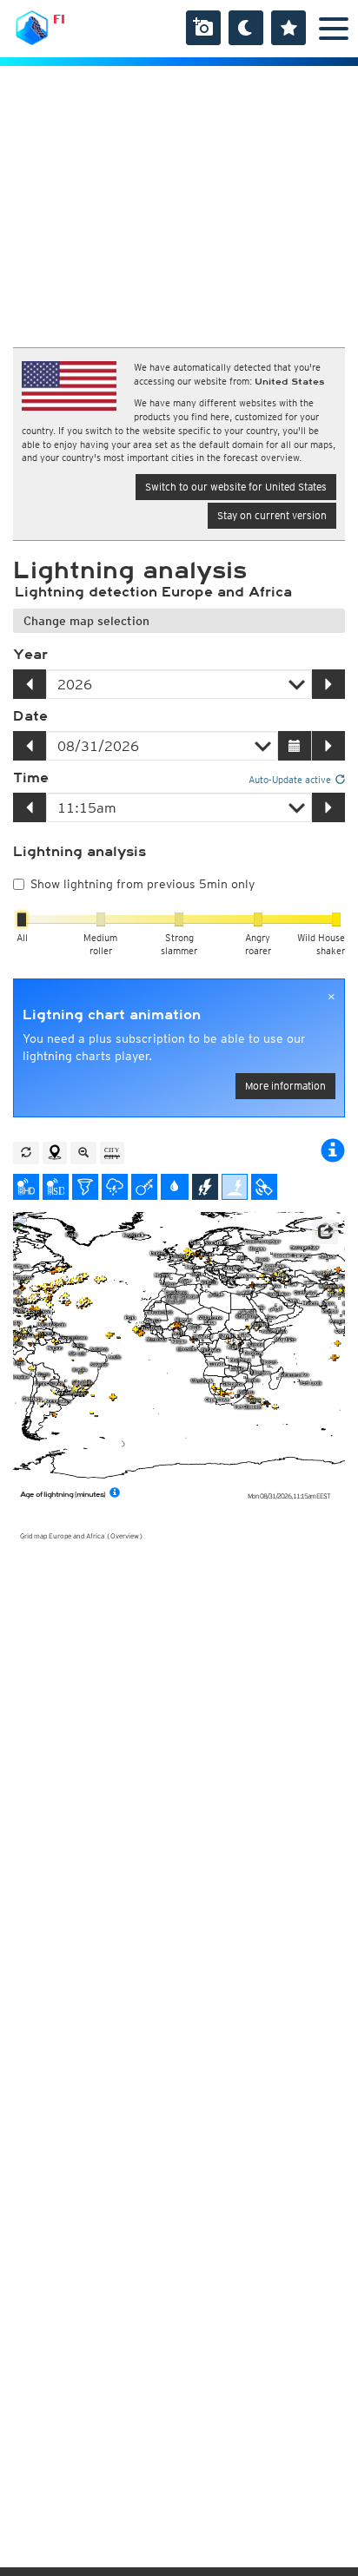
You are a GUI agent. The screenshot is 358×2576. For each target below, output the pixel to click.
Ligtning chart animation (112, 1015)
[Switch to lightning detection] (205, 1187)
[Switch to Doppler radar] (85, 1187)
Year (30, 655)
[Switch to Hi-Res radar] (26, 1187)
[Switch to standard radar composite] (56, 1187)
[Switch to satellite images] (264, 1187)
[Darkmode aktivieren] (246, 28)
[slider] (22, 919)
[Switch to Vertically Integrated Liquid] (175, 1187)
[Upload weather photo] (203, 28)
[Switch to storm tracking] (144, 1187)
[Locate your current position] (55, 1153)
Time (31, 778)
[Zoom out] (83, 1153)
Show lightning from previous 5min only (143, 884)
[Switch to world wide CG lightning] (235, 1187)
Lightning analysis (80, 852)
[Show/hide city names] (112, 1153)
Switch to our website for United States (236, 487)
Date (30, 716)
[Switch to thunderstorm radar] (115, 1187)
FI (59, 19)
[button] (325, 1232)
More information (285, 1086)
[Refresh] (26, 1153)
